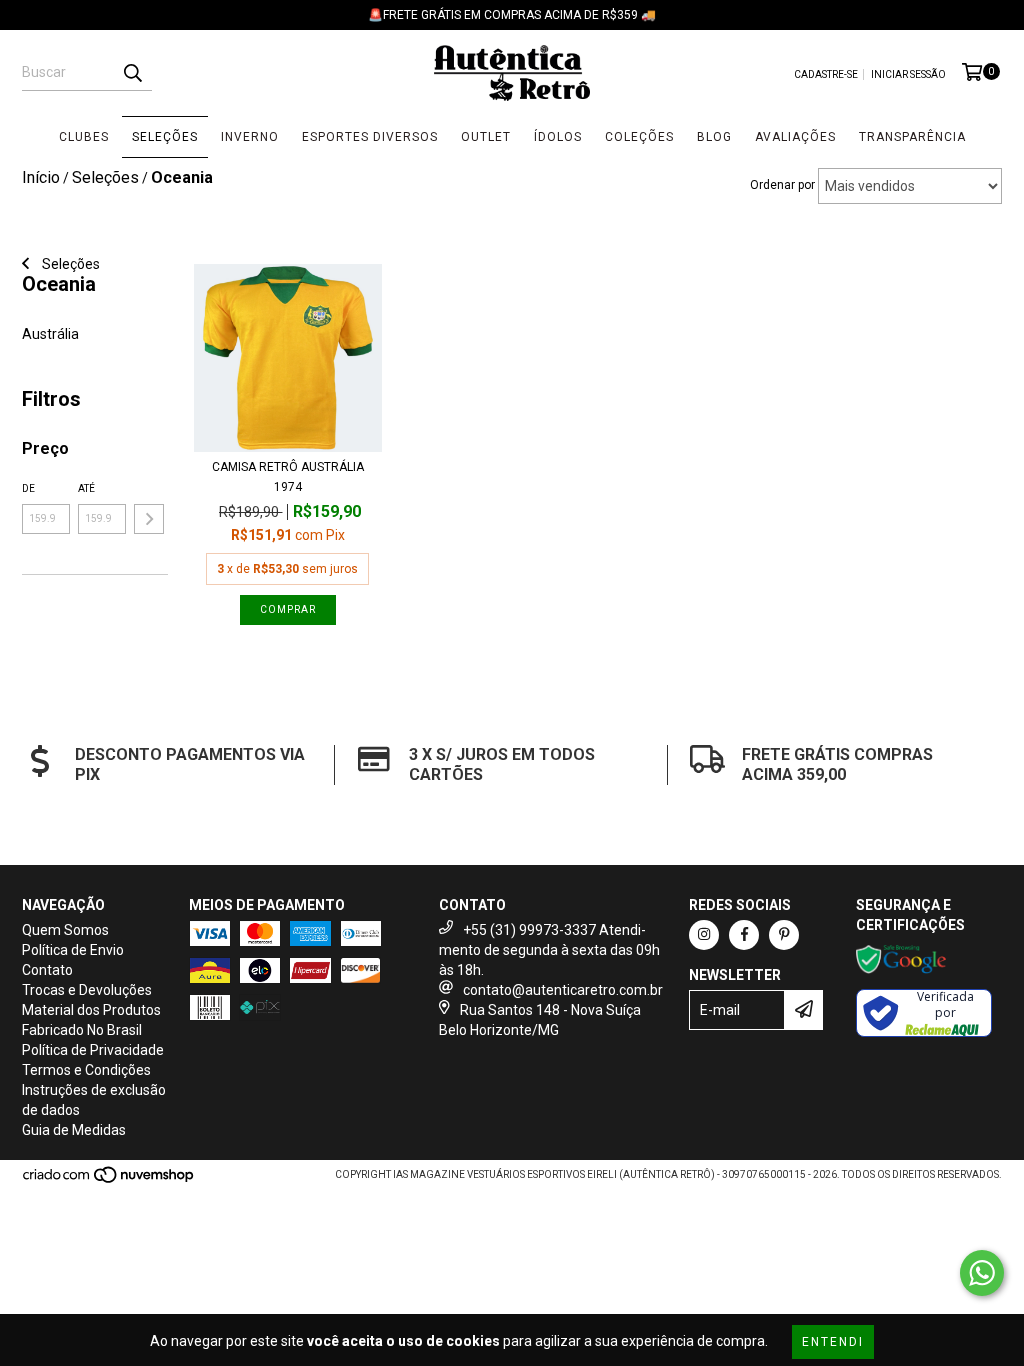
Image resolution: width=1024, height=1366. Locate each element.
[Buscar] (132, 73)
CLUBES (84, 137)
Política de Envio (73, 950)
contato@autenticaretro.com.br (563, 990)
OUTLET (486, 137)
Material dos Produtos (91, 1010)
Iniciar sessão (908, 74)
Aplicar (149, 519)
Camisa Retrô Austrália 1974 (288, 477)
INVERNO (250, 137)
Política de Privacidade (93, 1050)
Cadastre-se (826, 74)
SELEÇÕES (165, 137)
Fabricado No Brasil (82, 1030)
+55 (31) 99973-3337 (529, 930)
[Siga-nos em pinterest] (784, 935)
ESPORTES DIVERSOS (370, 137)
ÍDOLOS (558, 137)
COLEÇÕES (639, 137)
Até (86, 488)
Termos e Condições (86, 1070)
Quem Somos (65, 930)
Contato (47, 970)
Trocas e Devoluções (87, 990)
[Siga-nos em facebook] (744, 935)
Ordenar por (782, 185)
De (28, 488)
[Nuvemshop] (109, 1180)
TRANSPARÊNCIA (912, 137)
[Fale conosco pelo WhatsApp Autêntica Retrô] (982, 1273)
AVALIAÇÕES (795, 137)
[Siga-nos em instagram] (704, 935)
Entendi (833, 1342)
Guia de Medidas (74, 1130)
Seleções (69, 264)
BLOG (714, 137)
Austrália (50, 334)
